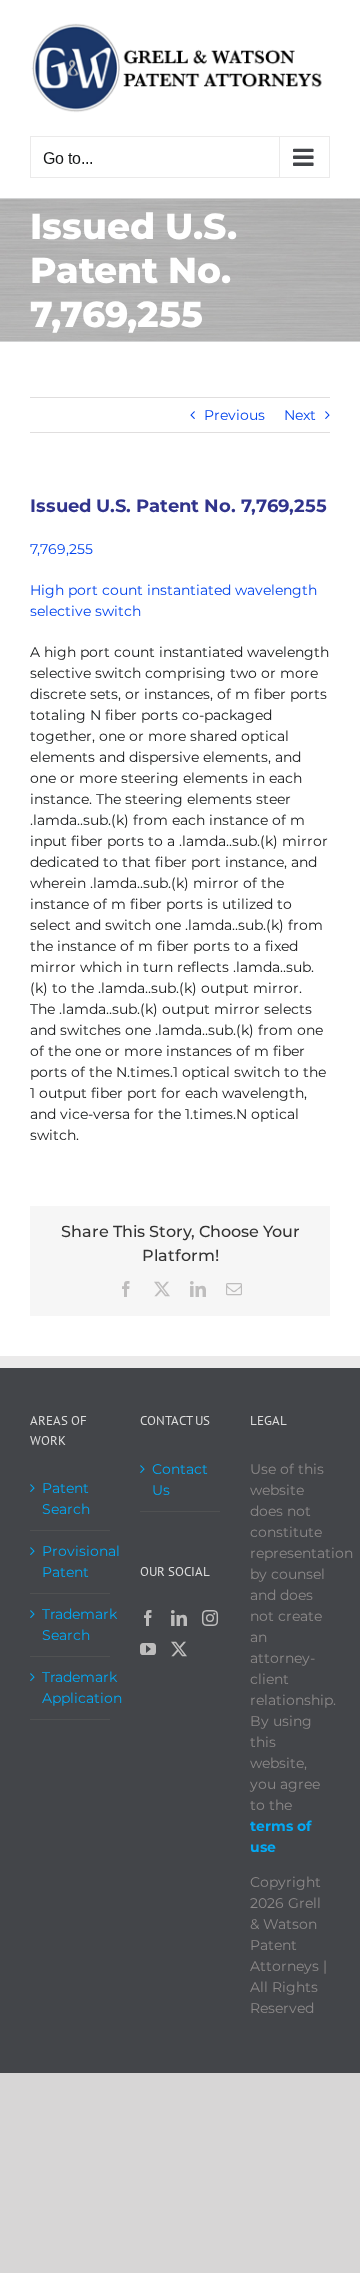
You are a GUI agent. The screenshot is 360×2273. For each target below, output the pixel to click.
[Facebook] (148, 1618)
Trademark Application (71, 1687)
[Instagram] (210, 1618)
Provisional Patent (71, 1561)
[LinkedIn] (179, 1618)
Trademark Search (71, 1624)
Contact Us (180, 1479)
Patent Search (66, 1498)
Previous (234, 415)
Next (300, 415)
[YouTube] (148, 1649)
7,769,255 (61, 549)
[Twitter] (179, 1649)
